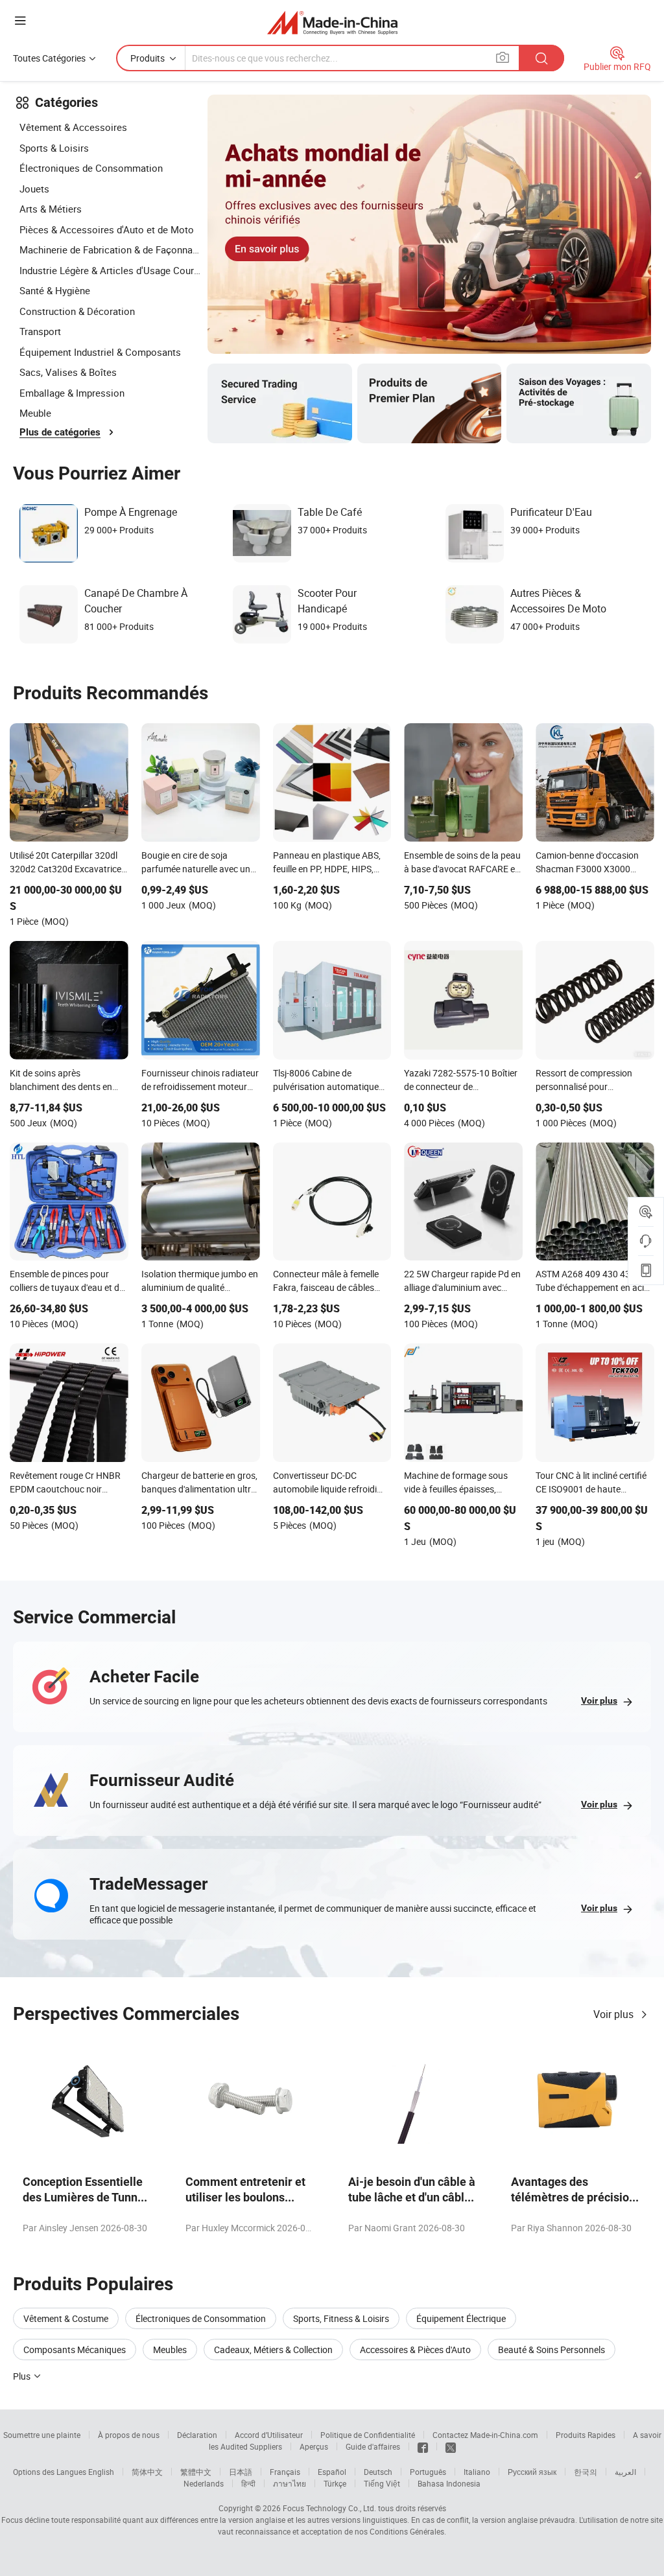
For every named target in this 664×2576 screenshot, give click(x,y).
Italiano (477, 2472)
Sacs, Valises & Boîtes (68, 372)
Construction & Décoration (77, 311)
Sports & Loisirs (54, 148)
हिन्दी (248, 2483)
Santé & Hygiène (55, 290)
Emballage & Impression (72, 393)
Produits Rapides (586, 2435)
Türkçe (335, 2483)
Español (332, 2472)
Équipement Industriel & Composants (100, 352)
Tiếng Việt (382, 2483)
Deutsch (378, 2472)
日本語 (241, 2472)
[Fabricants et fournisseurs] (332, 22)
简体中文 (147, 2472)
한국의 (586, 2472)
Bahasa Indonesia (449, 2483)
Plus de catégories (60, 432)
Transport (40, 331)
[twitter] (451, 2446)
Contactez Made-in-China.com (485, 2435)
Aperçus (314, 2446)
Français (285, 2472)
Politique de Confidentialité (368, 2435)
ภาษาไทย (290, 2483)
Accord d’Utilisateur (269, 2435)
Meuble (35, 413)
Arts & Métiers (51, 209)
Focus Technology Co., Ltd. (329, 2508)
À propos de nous (129, 2435)
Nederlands (204, 2483)
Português (428, 2472)
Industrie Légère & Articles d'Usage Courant (110, 270)
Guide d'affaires (373, 2446)
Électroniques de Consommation (91, 168)
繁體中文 (196, 2472)
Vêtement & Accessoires (73, 127)
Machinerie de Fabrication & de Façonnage (110, 249)
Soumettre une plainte (42, 2435)
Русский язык (532, 2472)
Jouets (34, 189)
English (101, 2472)
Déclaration (197, 2435)
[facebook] (423, 2446)
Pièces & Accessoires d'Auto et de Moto (107, 229)
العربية (625, 2472)
